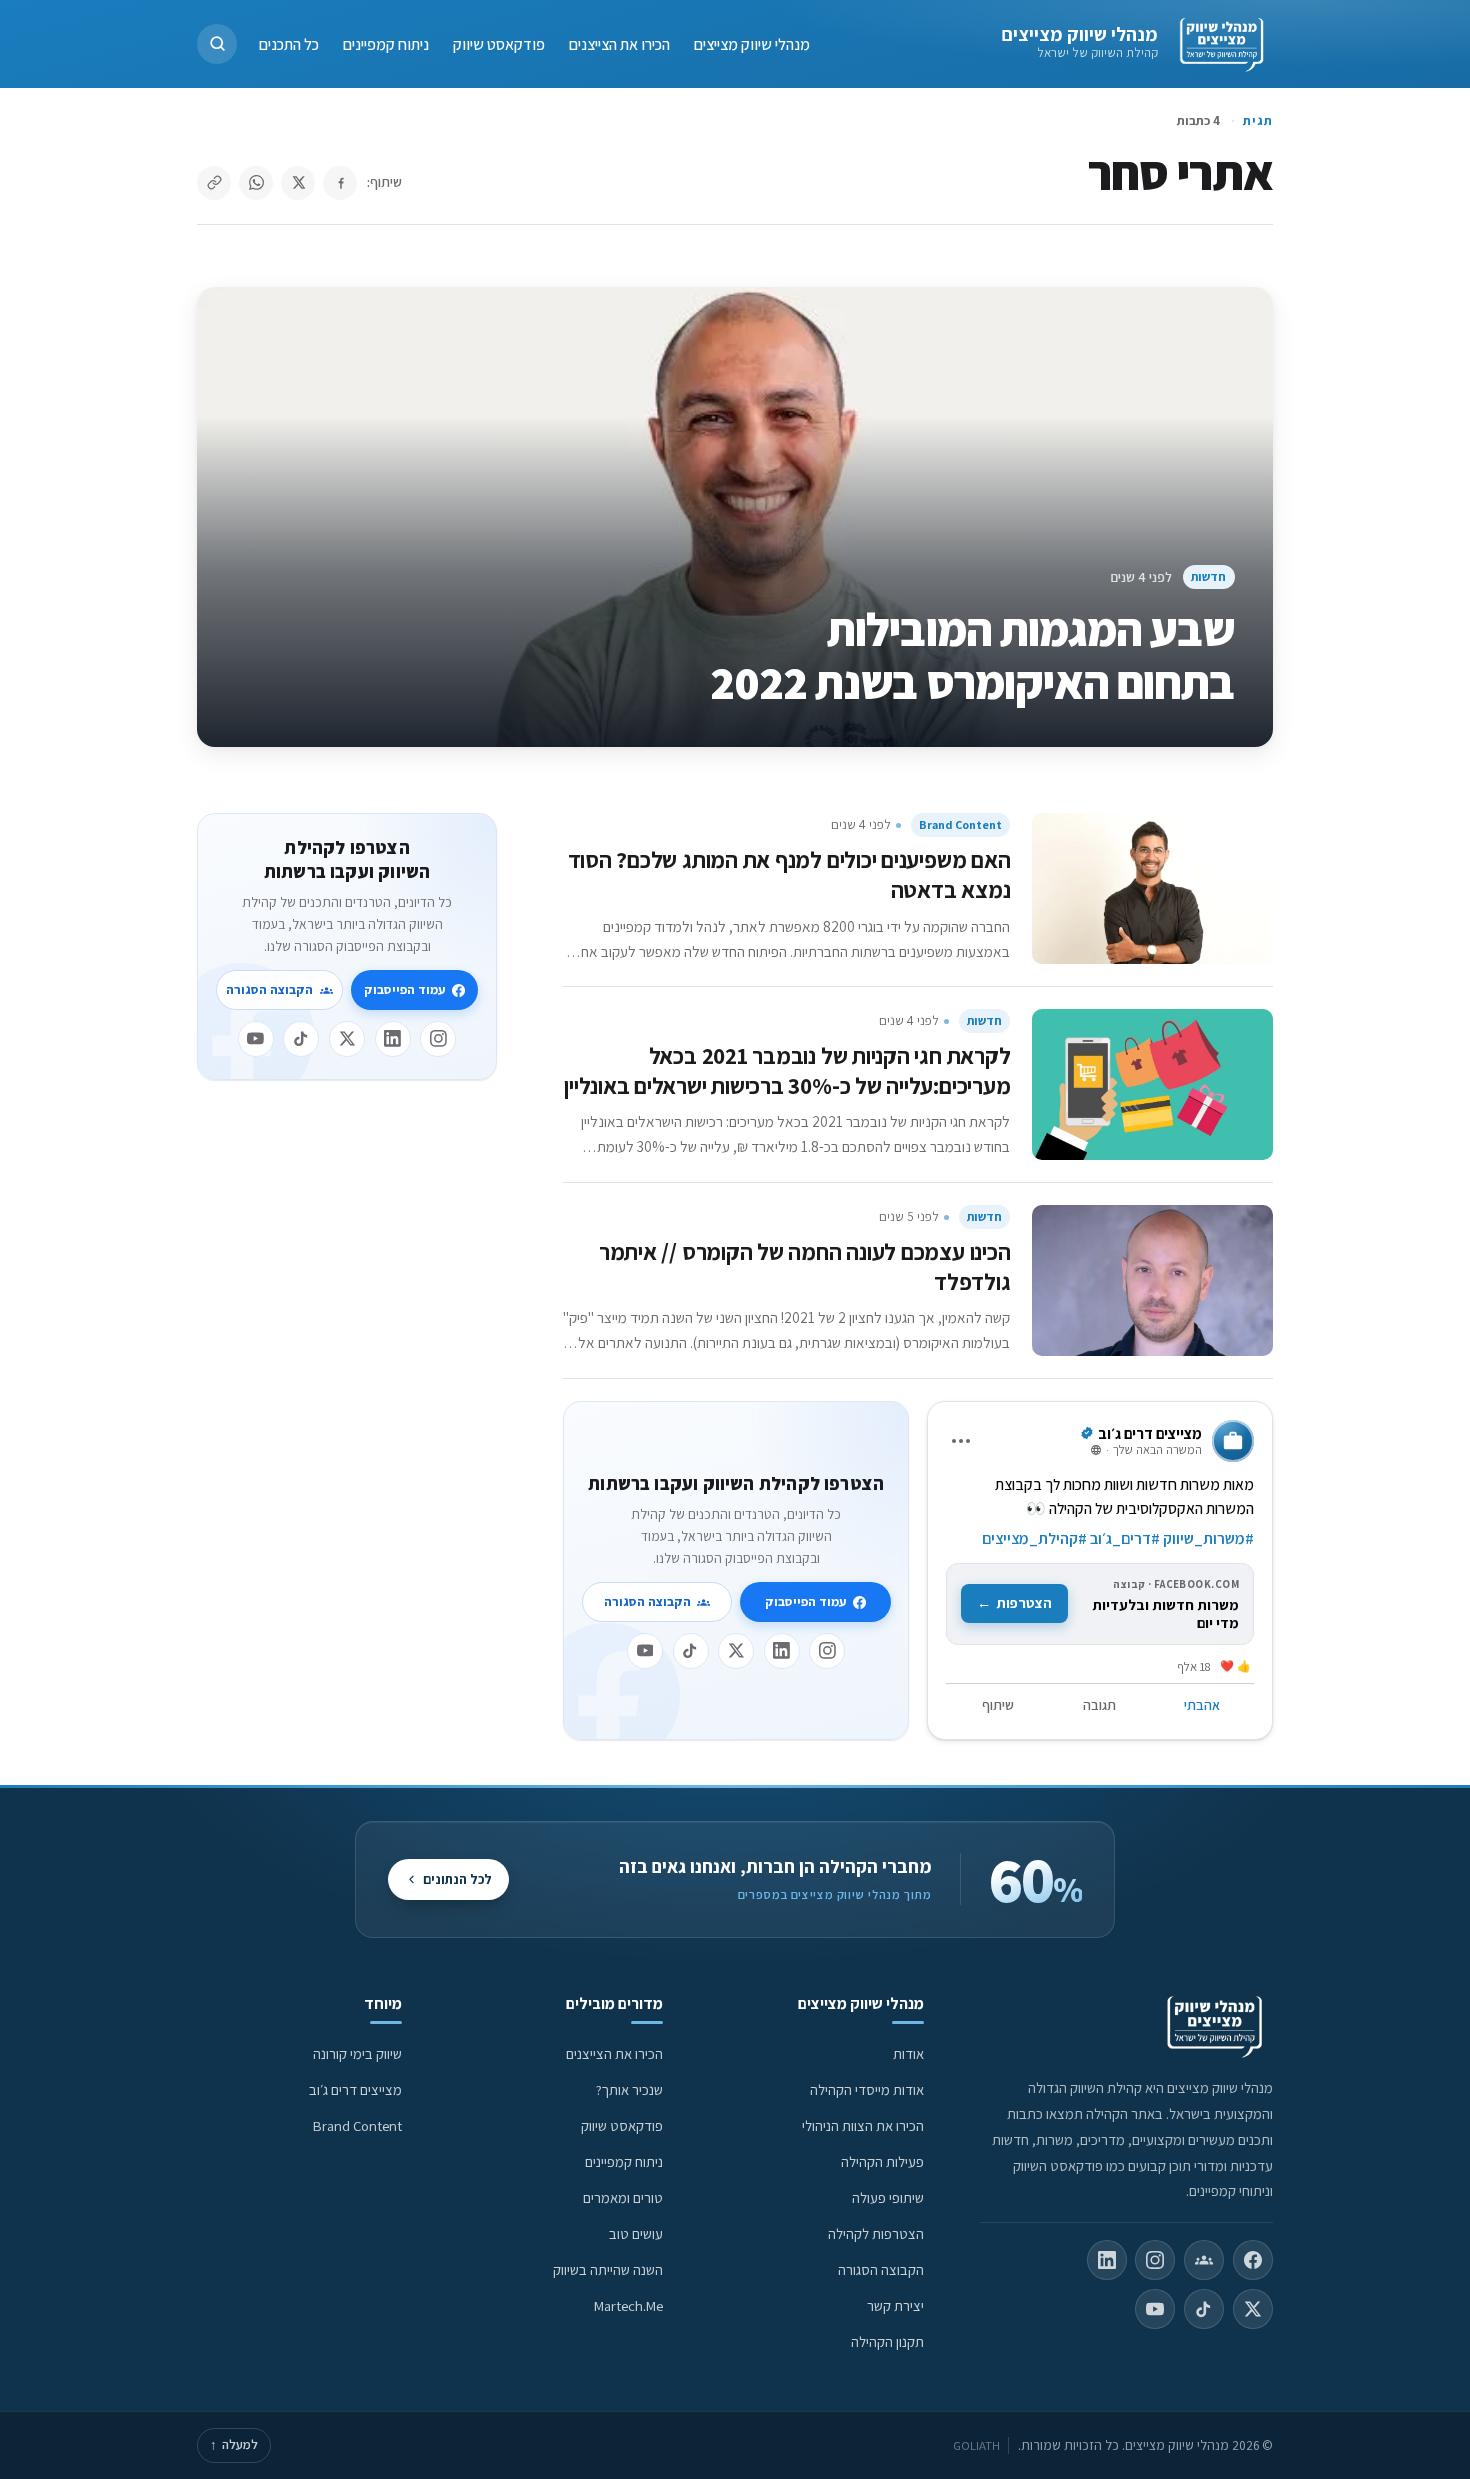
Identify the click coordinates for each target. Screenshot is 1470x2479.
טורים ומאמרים (623, 2197)
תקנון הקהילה (887, 2341)
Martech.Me (628, 2305)
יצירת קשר (895, 2305)
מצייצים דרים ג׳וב (355, 2089)
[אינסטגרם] (827, 1651)
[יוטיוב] (645, 1651)
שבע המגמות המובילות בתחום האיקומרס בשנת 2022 (972, 655)
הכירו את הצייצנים (619, 43)
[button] (217, 44)
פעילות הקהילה (882, 2161)
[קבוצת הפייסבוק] (1204, 2260)
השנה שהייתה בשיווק (608, 2269)
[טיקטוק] (691, 1651)
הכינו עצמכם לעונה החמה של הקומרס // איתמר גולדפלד (805, 1266)
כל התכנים (289, 43)
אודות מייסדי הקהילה (867, 2089)
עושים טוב (636, 2233)
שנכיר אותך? (629, 2089)
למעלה (234, 2444)
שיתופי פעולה (888, 2197)
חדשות (1208, 576)
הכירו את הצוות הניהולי (863, 2125)
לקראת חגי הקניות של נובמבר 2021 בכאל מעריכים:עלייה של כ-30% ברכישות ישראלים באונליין (787, 1070)
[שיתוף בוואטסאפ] (256, 183)
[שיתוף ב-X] (298, 183)
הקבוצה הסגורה (647, 1601)
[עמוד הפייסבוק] (1253, 2260)
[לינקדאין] (782, 1651)
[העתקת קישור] (214, 183)
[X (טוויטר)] (1253, 2309)
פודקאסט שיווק (499, 43)
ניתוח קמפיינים (386, 43)
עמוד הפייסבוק (805, 1601)
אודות (908, 2053)
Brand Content (960, 824)
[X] (736, 1651)
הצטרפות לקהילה (876, 2233)
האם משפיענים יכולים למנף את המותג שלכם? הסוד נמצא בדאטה (789, 874)
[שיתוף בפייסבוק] (340, 183)
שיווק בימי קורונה (357, 2053)
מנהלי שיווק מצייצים (1079, 34)
